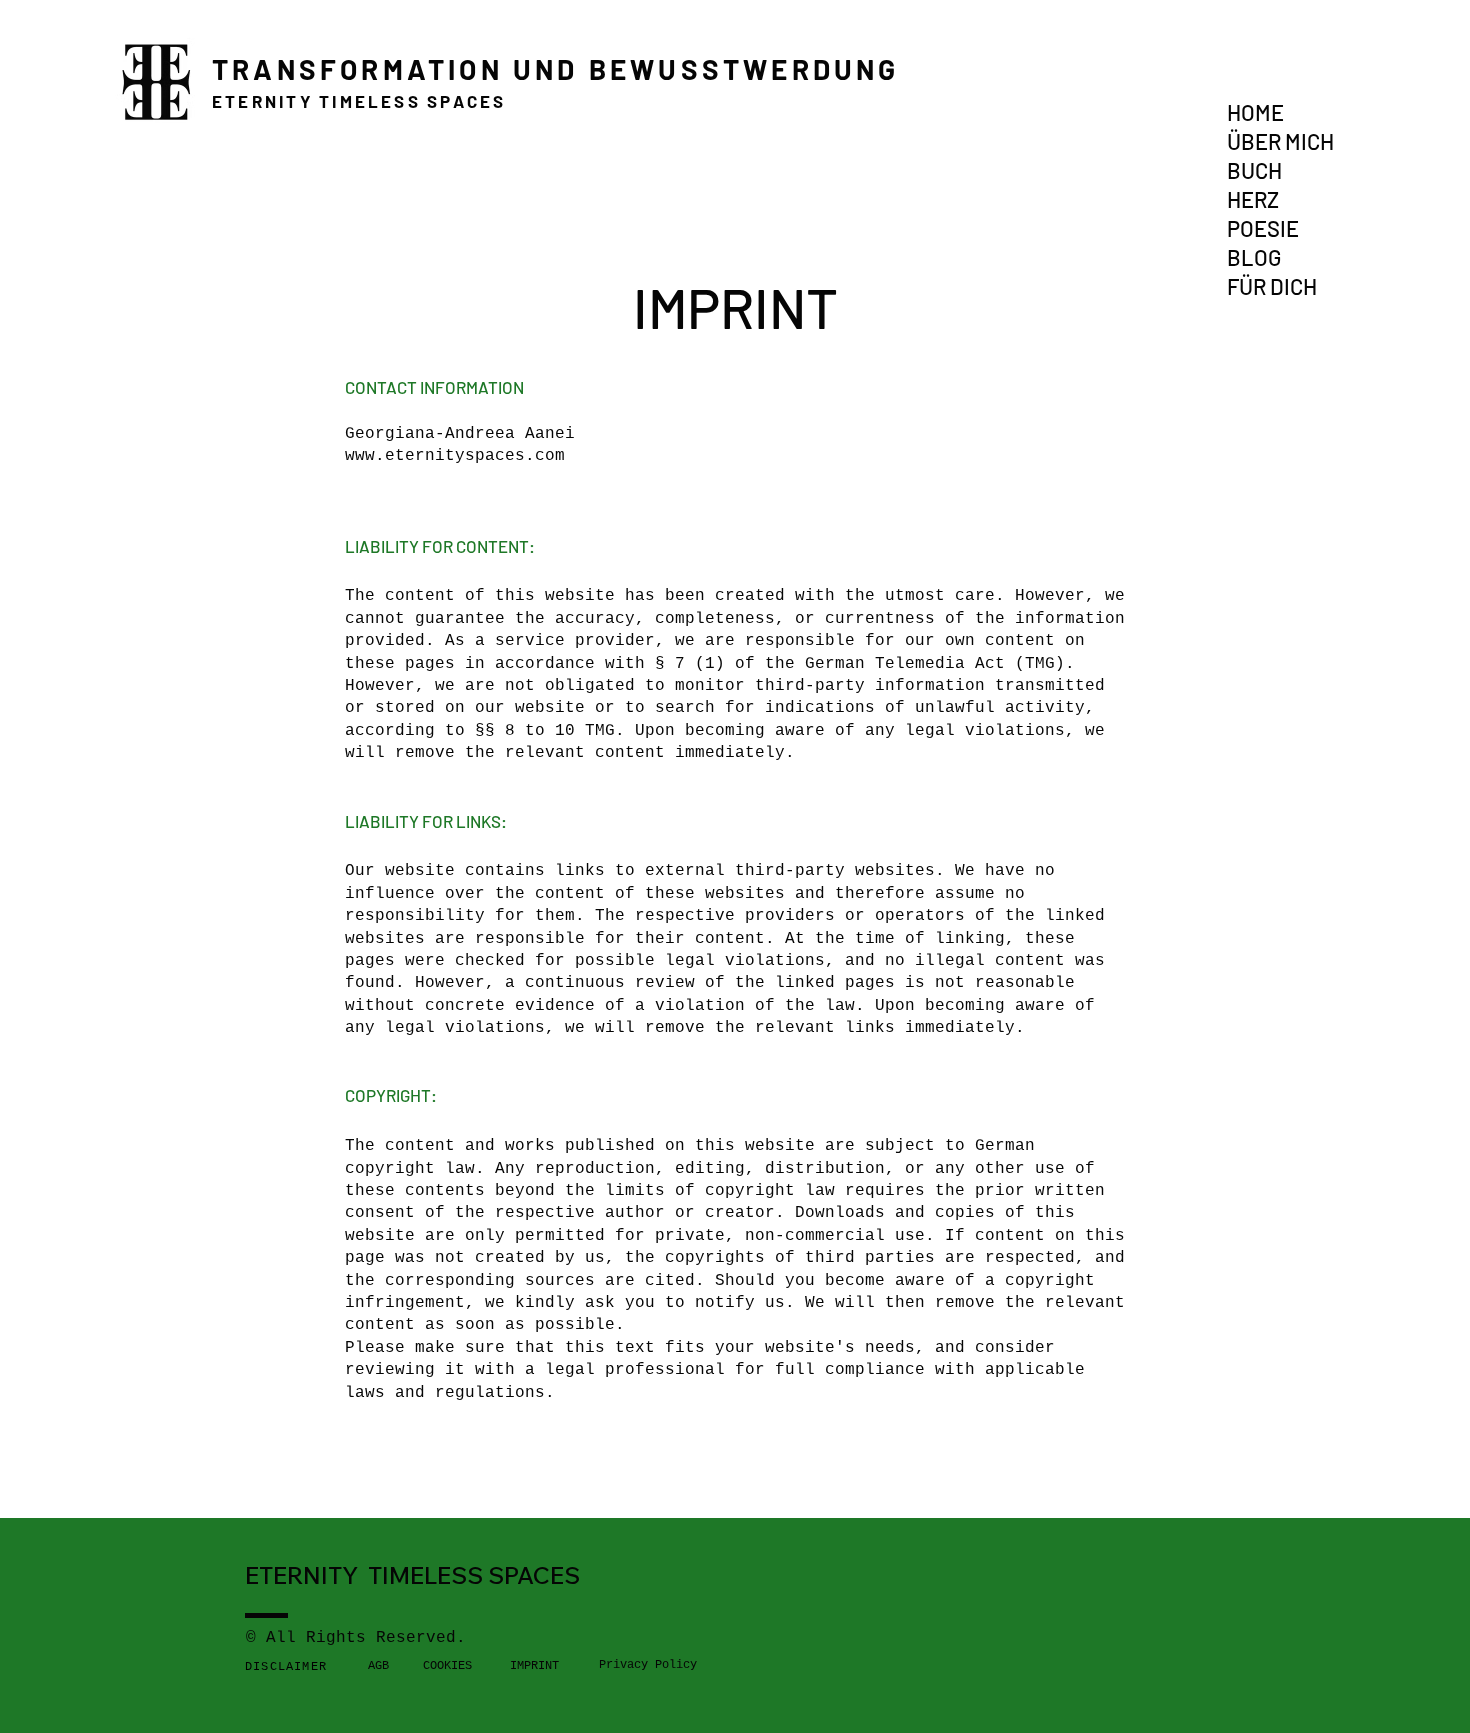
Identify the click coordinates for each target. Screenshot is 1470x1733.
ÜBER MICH (1280, 141)
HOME (1255, 112)
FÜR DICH (1272, 286)
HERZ (1253, 199)
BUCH (1254, 170)
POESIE (1263, 228)
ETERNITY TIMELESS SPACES (359, 101)
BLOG (1254, 257)
